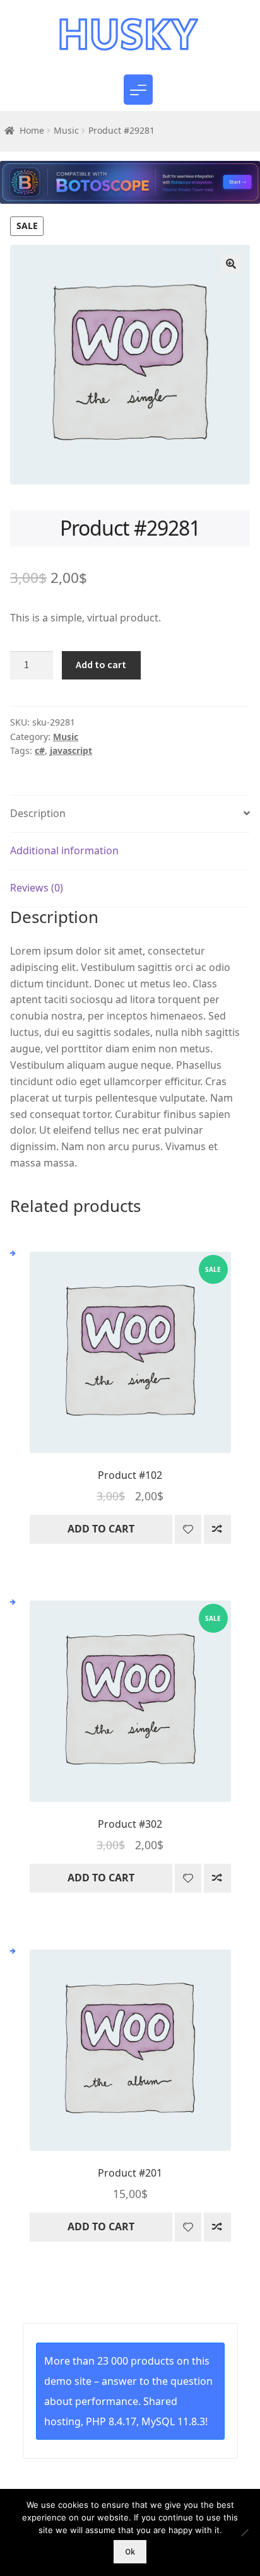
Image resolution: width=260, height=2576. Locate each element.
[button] (231, 264)
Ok (130, 2552)
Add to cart (101, 664)
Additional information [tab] (64, 850)
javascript (71, 750)
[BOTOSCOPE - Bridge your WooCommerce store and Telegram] (130, 189)
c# (40, 750)
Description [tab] (38, 813)
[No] (244, 2532)
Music (66, 130)
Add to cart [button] (101, 1529)
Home (32, 130)
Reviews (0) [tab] (37, 888)
